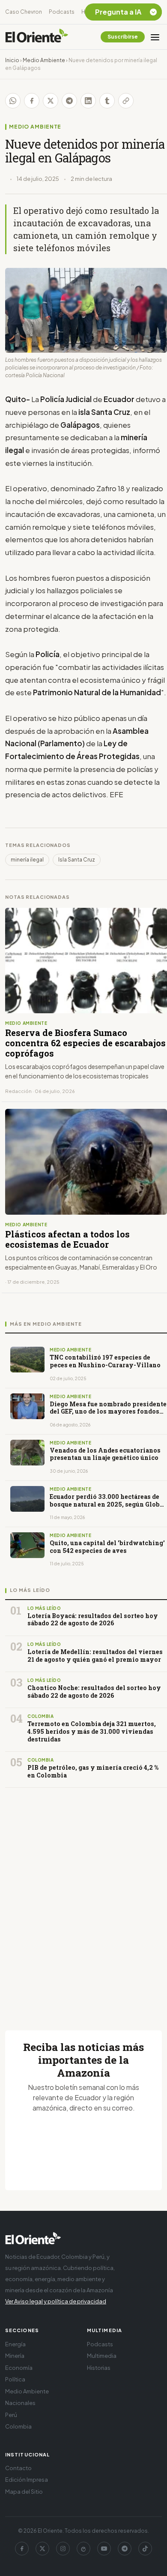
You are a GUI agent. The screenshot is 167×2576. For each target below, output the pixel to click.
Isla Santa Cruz (77, 860)
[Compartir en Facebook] (32, 101)
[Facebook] (22, 2549)
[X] (42, 2549)
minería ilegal (27, 860)
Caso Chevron (24, 12)
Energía (15, 2344)
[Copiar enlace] (126, 101)
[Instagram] (63, 2549)
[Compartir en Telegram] (69, 101)
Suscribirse (123, 37)
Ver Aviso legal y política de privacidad (56, 2301)
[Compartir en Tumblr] (107, 101)
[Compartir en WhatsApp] (13, 101)
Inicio (12, 60)
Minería (15, 2356)
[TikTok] (145, 2549)
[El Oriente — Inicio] (37, 37)
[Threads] (83, 2549)
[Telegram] (125, 2549)
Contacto (18, 2468)
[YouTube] (104, 2549)
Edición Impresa (27, 2480)
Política (15, 2379)
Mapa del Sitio (24, 2492)
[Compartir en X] (51, 101)
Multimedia (102, 2356)
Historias (99, 2368)
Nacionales (20, 2403)
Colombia (18, 2426)
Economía (19, 2368)
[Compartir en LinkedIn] (88, 101)
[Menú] (155, 37)
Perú (11, 2415)
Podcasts (62, 12)
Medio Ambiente (44, 60)
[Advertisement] (83, 1899)
